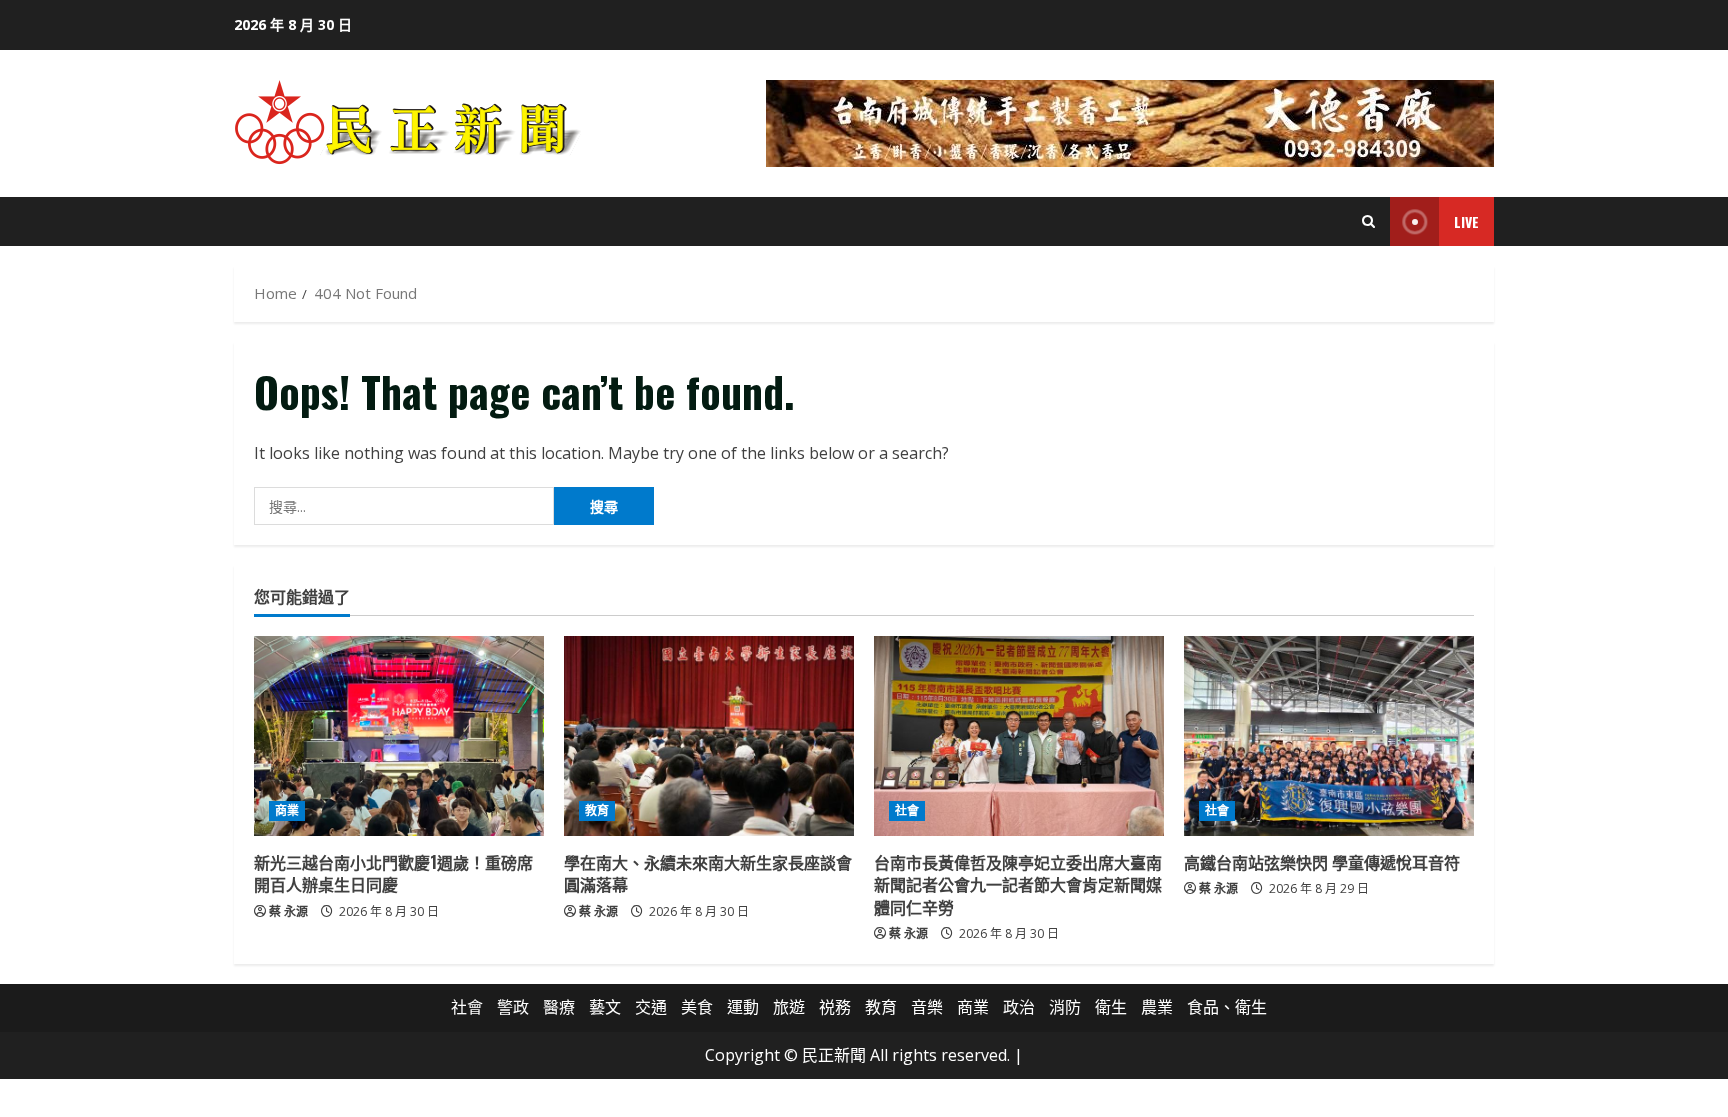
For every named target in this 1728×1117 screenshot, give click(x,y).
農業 (1157, 1007)
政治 (1019, 1007)
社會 (907, 810)
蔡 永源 (288, 911)
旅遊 (789, 1007)
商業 (287, 810)
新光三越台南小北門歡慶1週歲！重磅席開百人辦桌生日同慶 (393, 873)
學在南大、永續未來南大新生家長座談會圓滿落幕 (708, 873)
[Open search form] (1368, 221)
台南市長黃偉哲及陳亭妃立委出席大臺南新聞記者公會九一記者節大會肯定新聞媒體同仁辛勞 (1018, 884)
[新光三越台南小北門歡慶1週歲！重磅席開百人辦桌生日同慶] (399, 736)
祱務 (835, 1007)
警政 (513, 1007)
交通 (651, 1007)
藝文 (605, 1007)
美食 (697, 1007)
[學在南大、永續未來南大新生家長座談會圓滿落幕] (709, 736)
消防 (1065, 1007)
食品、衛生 (1227, 1007)
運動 (743, 1007)
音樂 (927, 1007)
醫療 (559, 1007)
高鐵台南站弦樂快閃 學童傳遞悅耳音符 (1322, 862)
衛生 (1111, 1007)
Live (1466, 221)
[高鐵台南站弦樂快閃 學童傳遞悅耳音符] (1329, 736)
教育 (597, 810)
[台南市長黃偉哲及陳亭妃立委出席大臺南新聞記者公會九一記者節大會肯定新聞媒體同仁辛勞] (1019, 736)
